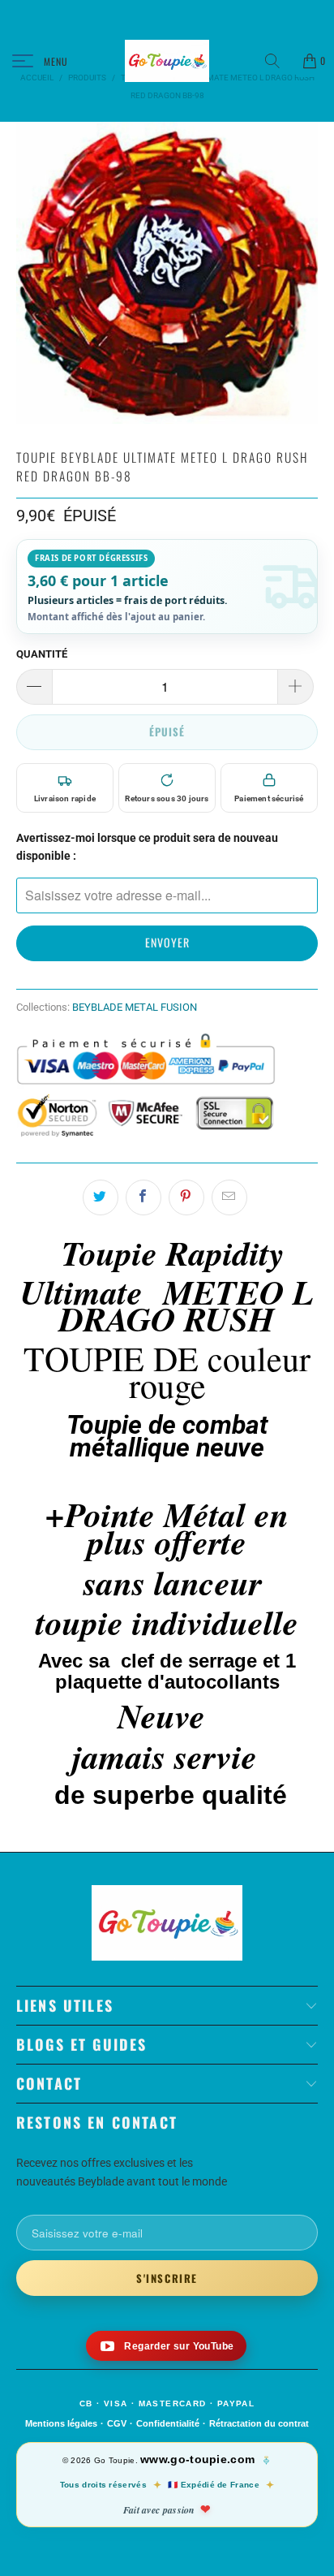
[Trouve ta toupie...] (278, 61)
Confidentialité (168, 2423)
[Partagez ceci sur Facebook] (143, 1197)
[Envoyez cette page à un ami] (229, 1197)
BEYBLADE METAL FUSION (135, 1007)
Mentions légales (61, 2423)
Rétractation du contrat (259, 2423)
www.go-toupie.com (197, 2459)
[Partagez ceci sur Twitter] (101, 1197)
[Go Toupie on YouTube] (167, 2346)
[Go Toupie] (167, 61)
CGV (117, 2423)
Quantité (42, 654)
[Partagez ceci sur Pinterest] (186, 1197)
